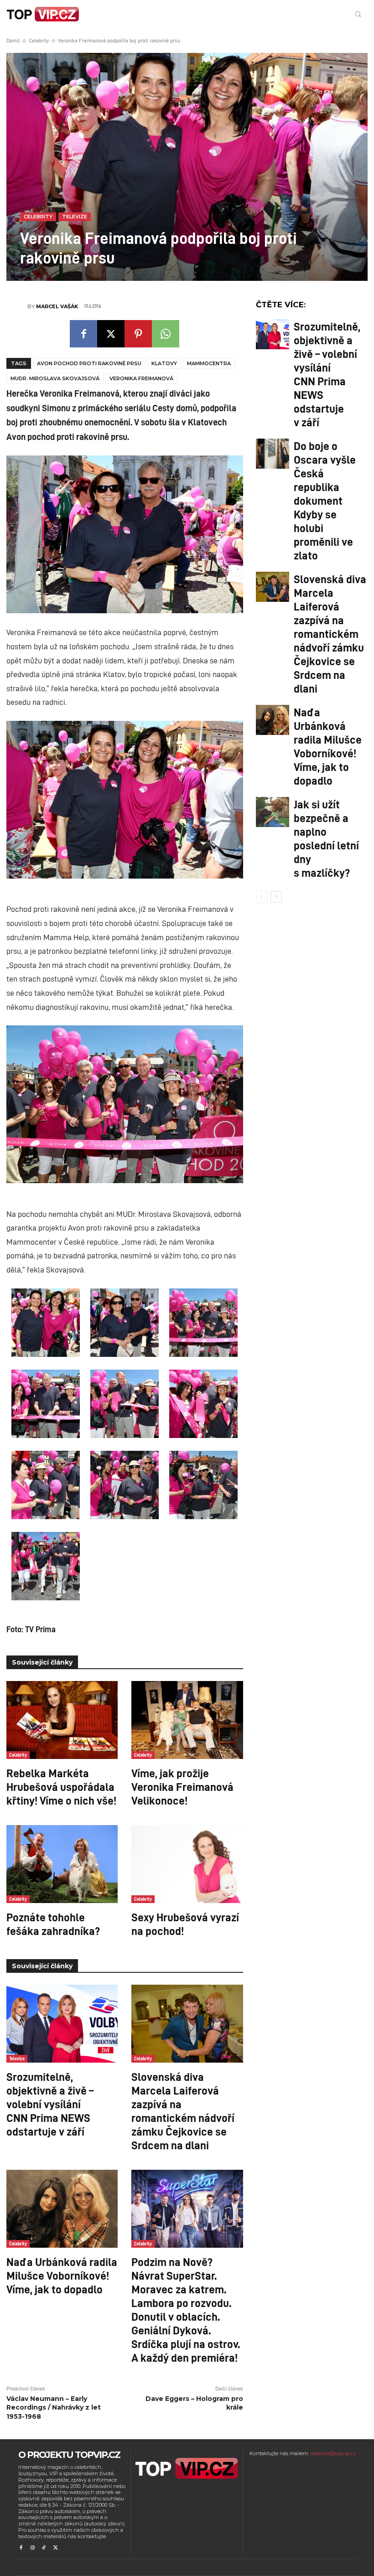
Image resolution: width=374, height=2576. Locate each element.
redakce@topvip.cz (333, 2453)
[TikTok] (44, 2548)
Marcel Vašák (57, 306)
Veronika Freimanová (141, 378)
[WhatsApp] (166, 334)
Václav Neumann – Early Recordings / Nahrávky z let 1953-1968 (54, 2408)
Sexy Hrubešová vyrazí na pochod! (185, 1924)
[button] (358, 14)
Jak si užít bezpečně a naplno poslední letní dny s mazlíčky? (326, 838)
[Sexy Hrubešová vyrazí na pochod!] (187, 1864)
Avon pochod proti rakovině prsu (89, 363)
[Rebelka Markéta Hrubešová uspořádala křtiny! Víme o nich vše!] (62, 1720)
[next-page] (276, 897)
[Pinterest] (138, 334)
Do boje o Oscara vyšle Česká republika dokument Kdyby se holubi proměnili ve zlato (325, 500)
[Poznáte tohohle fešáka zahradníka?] (62, 1864)
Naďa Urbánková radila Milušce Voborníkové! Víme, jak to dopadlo (62, 2275)
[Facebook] (83, 334)
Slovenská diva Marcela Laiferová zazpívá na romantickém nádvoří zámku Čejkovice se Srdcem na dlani (183, 2110)
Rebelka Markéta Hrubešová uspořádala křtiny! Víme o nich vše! (61, 1786)
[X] (111, 334)
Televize (75, 217)
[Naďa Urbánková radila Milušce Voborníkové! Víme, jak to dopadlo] (62, 2209)
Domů (13, 40)
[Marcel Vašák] (17, 306)
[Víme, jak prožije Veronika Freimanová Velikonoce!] (187, 1720)
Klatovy (164, 363)
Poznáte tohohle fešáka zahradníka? (53, 1924)
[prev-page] (262, 897)
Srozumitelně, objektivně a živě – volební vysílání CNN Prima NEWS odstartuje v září (50, 2104)
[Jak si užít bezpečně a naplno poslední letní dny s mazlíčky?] (273, 812)
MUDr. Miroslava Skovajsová (55, 378)
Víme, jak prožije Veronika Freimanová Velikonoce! (182, 1786)
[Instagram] (32, 2548)
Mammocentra (209, 363)
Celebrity (39, 40)
